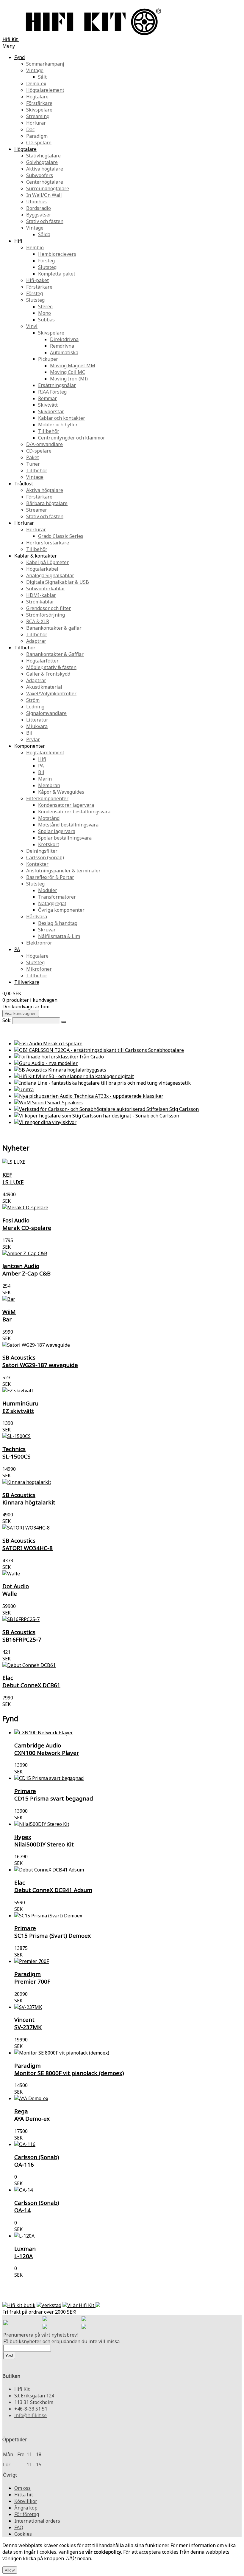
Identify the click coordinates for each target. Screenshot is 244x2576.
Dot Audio (16, 1590)
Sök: (7, 1020)
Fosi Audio (27, 1224)
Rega (32, 2115)
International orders (37, 2521)
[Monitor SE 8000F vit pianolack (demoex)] (128, 2053)
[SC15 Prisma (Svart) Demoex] (128, 1916)
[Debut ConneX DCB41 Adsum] (128, 1870)
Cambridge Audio (47, 1749)
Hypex (44, 1840)
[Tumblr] (84, 2327)
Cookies (23, 2534)
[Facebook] (45, 2319)
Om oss (22, 2488)
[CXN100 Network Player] (128, 1733)
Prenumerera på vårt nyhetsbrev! (40, 2335)
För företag (27, 2514)
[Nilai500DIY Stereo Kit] (128, 1824)
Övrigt (10, 2475)
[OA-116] (128, 2144)
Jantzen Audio (26, 1270)
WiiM (9, 1315)
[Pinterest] (45, 2327)
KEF (13, 1178)
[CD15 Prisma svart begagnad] (128, 1778)
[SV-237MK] (128, 2007)
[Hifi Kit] (6, 2323)
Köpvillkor (26, 2501)
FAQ (19, 2527)
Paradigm (32, 1978)
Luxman (25, 2252)
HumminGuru (20, 1407)
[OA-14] (128, 2190)
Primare (54, 1795)
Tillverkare (27, 982)
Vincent (28, 2023)
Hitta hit (24, 2495)
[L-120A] (128, 2236)
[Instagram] (84, 2319)
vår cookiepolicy (103, 2552)
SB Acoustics (40, 1361)
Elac (31, 1681)
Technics (17, 1453)
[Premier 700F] (128, 1961)
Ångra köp (26, 2508)
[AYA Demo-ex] (128, 2098)
